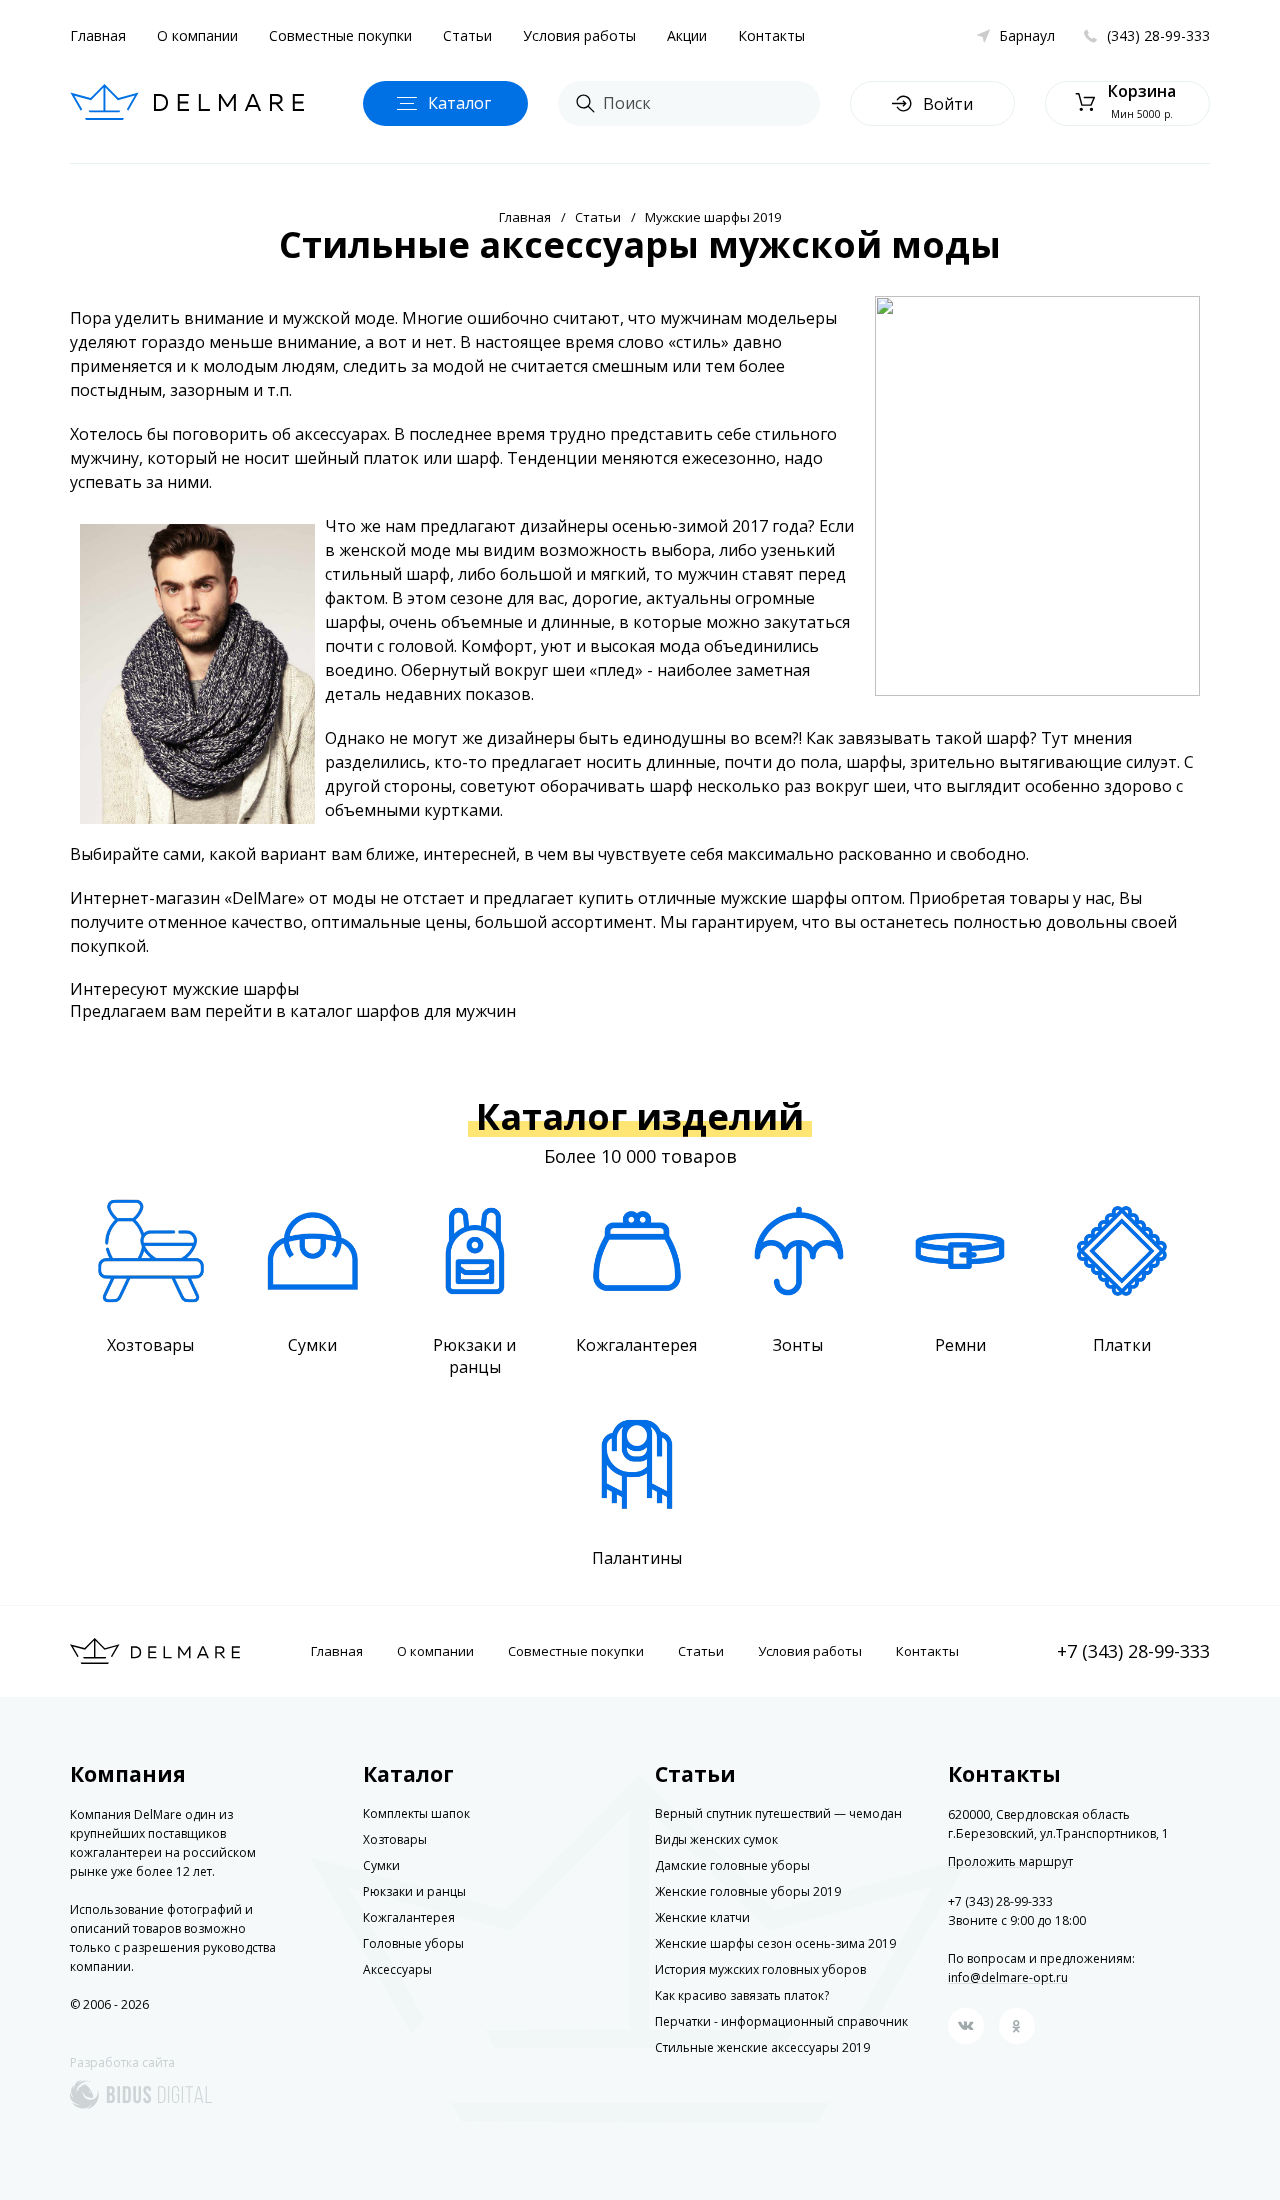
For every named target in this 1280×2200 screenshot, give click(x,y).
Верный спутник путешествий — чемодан (778, 1813)
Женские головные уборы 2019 (748, 1891)
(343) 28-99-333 (1158, 35)
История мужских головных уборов (760, 1969)
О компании (197, 35)
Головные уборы (413, 1943)
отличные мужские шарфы (744, 898)
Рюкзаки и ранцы (414, 1891)
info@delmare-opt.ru (1008, 1977)
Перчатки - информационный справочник (781, 2021)
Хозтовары (395, 1839)
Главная (98, 35)
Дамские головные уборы (732, 1865)
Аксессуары (397, 1969)
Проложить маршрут (1010, 1862)
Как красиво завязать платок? (742, 1995)
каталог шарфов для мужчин (403, 1011)
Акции (687, 35)
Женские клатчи (702, 1917)
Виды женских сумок (716, 1839)
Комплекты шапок (416, 1813)
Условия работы (579, 35)
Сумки (381, 1865)
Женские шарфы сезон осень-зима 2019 (775, 1943)
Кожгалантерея (409, 1917)
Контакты (771, 35)
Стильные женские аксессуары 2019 (762, 2047)
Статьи (467, 35)
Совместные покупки (340, 35)
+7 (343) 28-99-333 (1133, 1651)
